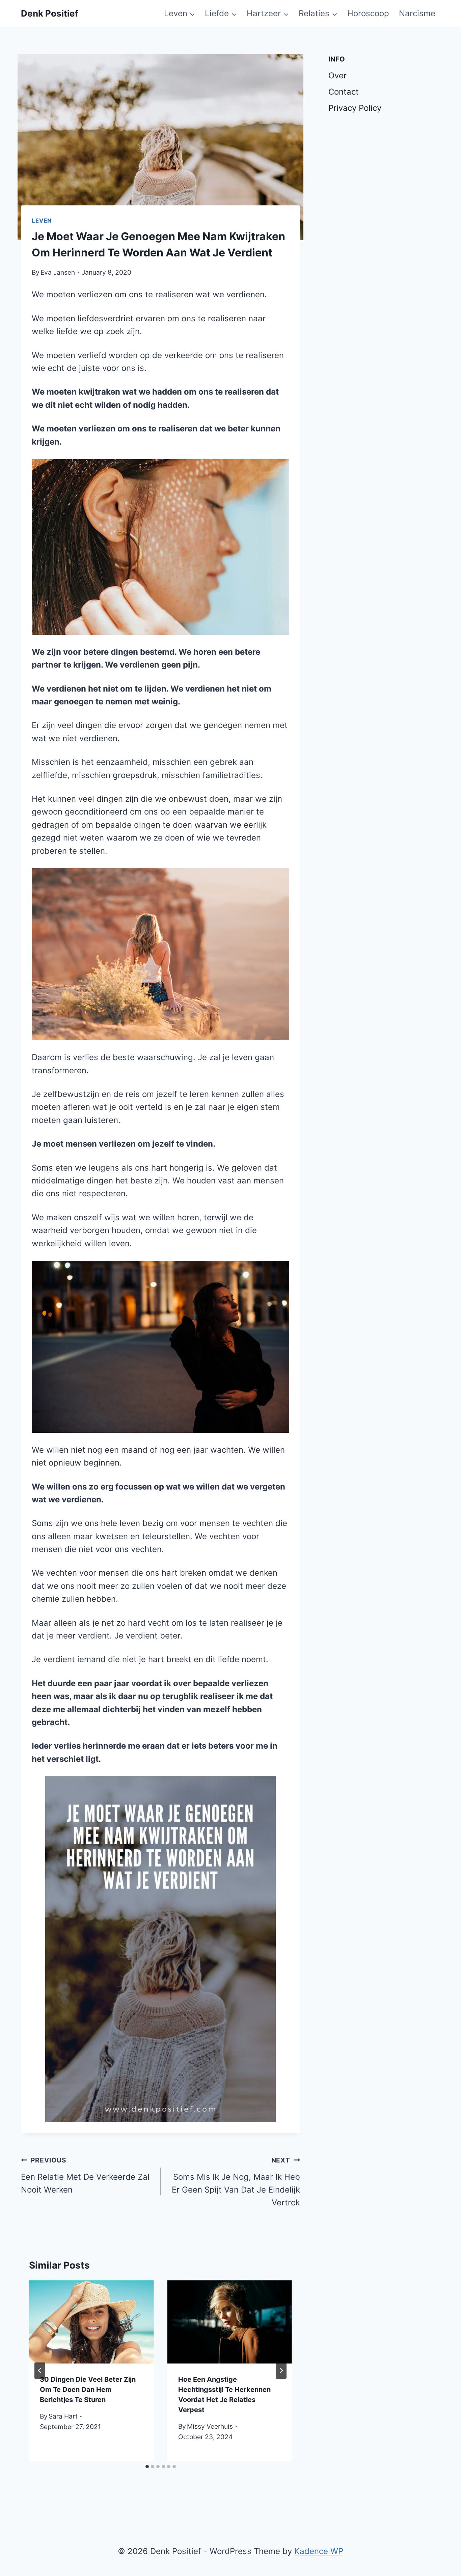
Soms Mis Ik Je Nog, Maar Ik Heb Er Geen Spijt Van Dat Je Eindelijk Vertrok (236, 2182)
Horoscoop (368, 13)
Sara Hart (63, 2416)
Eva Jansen (58, 272)
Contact (344, 92)
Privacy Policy (355, 108)
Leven (42, 221)
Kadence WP (319, 2551)
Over (337, 76)
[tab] (147, 2467)
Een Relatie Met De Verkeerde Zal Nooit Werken (85, 2175)
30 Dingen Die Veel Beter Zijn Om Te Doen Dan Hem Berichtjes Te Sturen (88, 2390)
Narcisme (417, 13)
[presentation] (91, 2322)
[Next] (281, 2371)
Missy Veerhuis (210, 2426)
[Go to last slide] (40, 2371)
